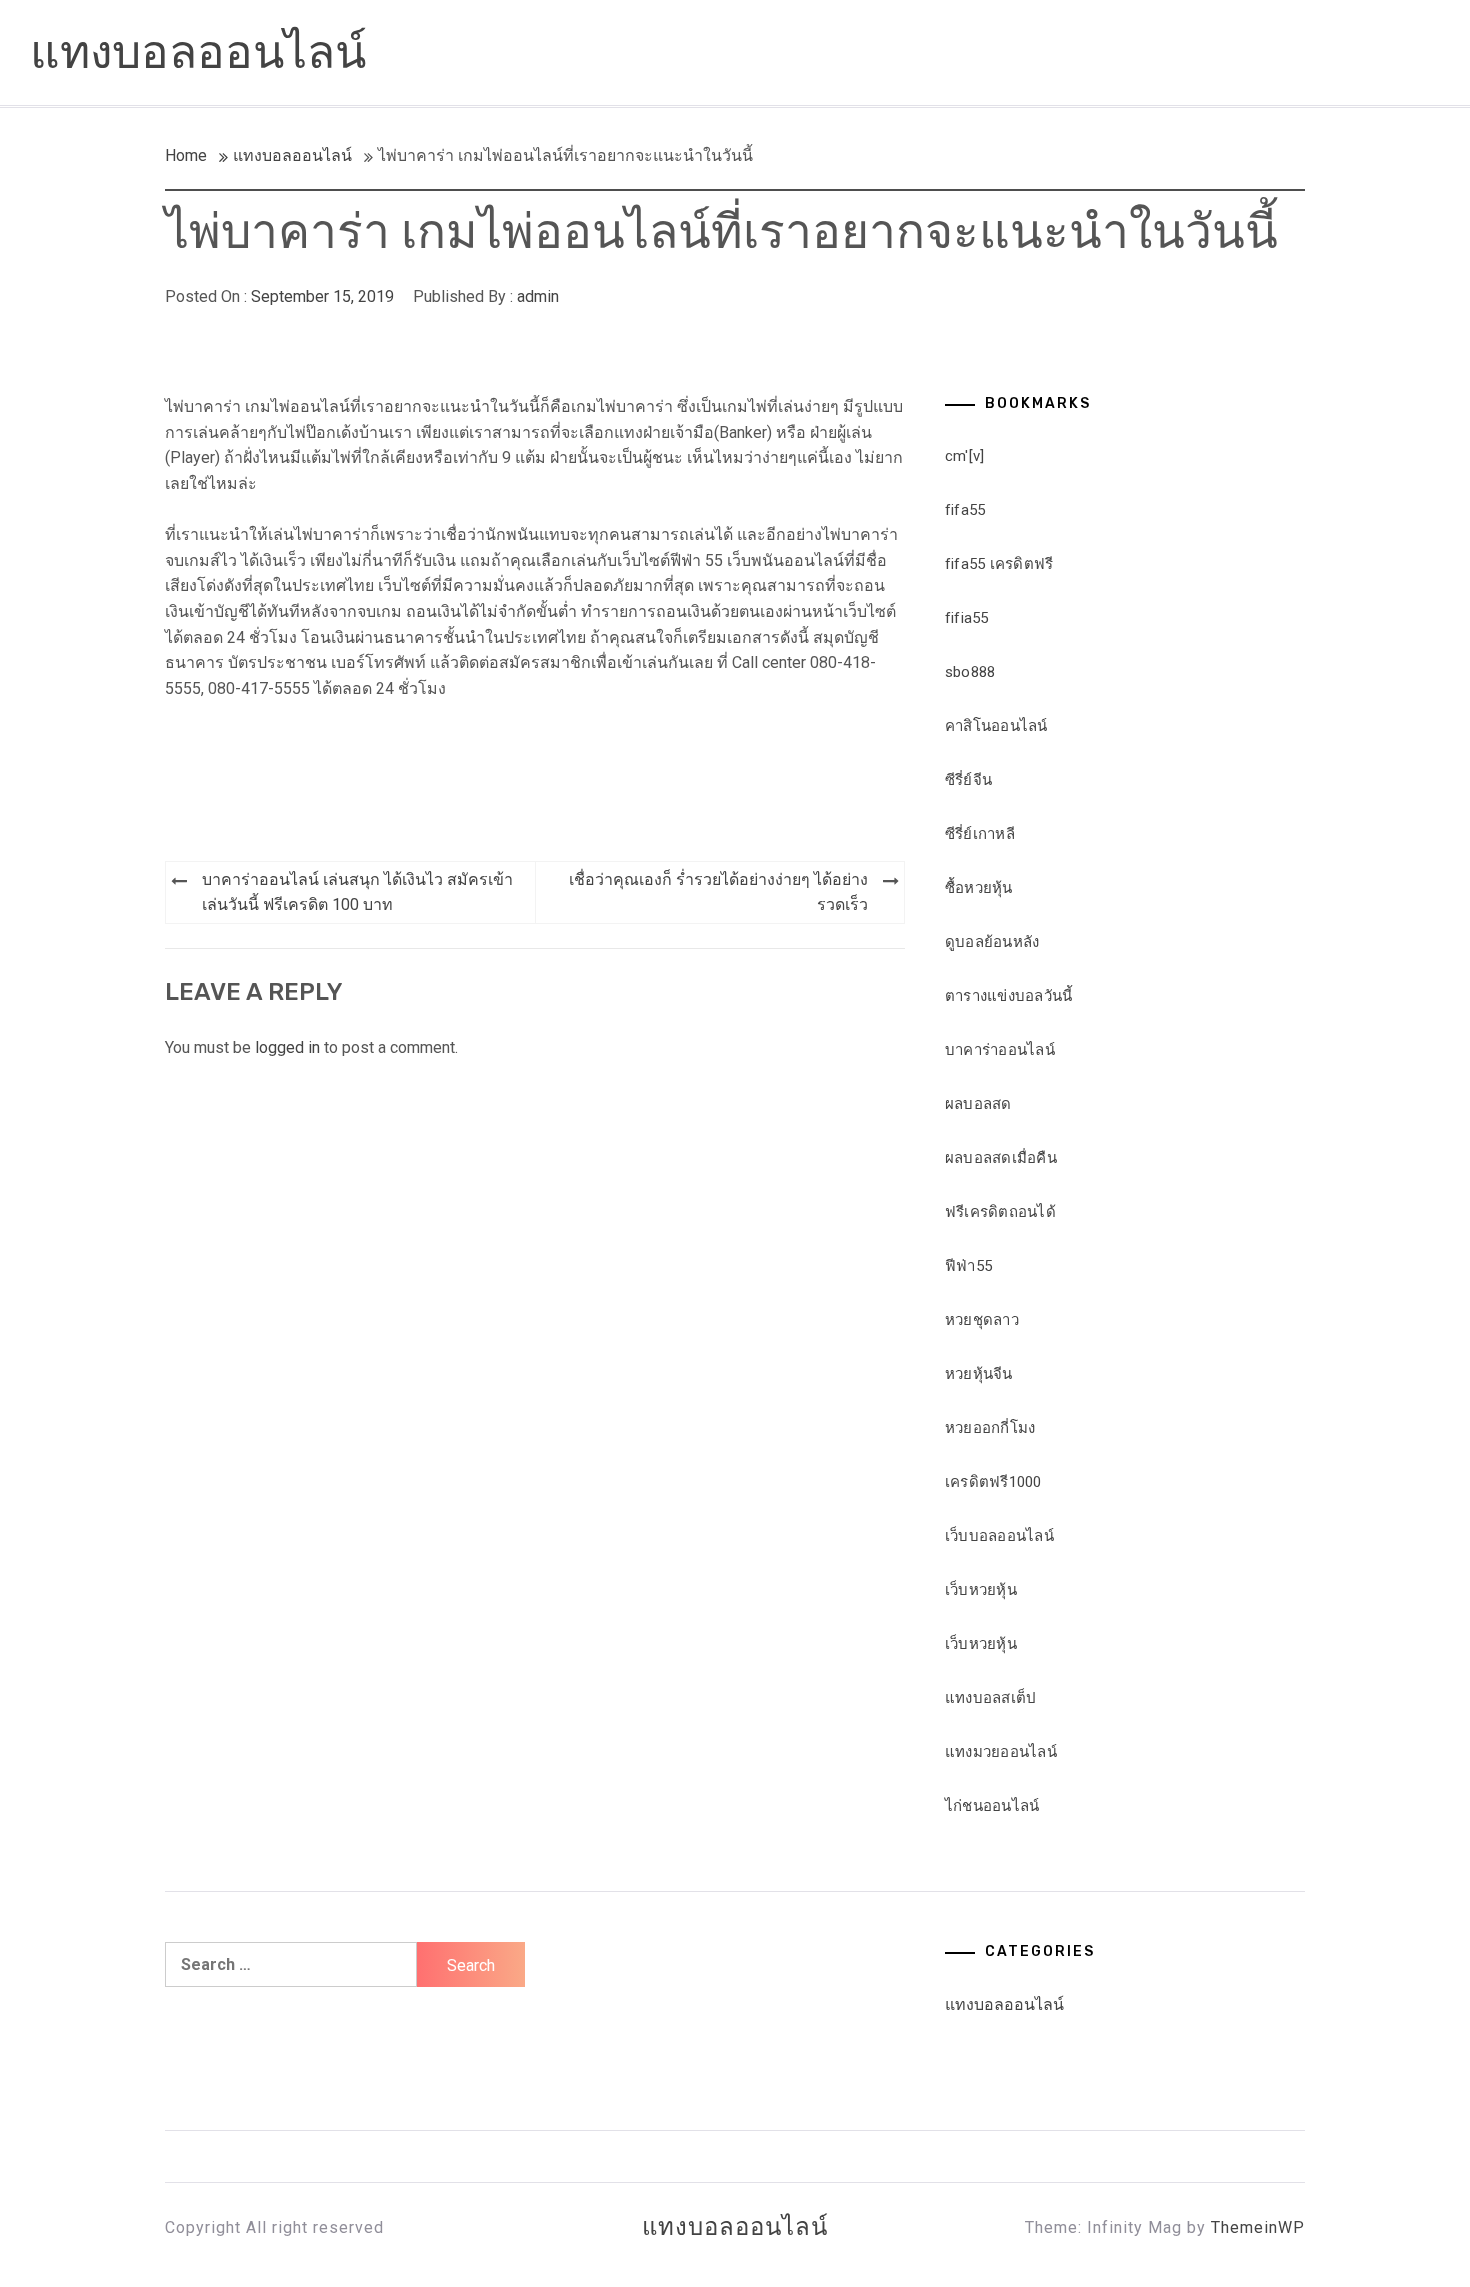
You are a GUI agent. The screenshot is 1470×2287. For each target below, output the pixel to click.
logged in (287, 1047)
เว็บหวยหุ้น (981, 1590)
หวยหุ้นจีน (979, 1374)
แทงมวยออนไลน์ (1001, 1752)
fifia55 (967, 618)
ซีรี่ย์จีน (968, 780)
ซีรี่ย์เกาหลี (980, 834)
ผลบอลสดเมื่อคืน (1001, 1158)
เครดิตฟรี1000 (993, 1482)
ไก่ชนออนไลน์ (992, 1806)
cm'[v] (965, 456)
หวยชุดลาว (982, 1320)
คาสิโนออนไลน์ (996, 726)
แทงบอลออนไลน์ (198, 52)
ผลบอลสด (978, 1104)
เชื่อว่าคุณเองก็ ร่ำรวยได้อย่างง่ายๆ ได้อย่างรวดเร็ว (718, 892)
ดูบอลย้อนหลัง (992, 942)
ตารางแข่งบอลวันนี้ (1009, 996)
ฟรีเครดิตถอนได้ (1000, 1212)
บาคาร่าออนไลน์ (1000, 1050)
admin (538, 296)
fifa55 (965, 510)
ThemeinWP (1258, 2227)
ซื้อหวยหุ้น (979, 888)
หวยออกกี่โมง (990, 1428)
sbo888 (970, 672)
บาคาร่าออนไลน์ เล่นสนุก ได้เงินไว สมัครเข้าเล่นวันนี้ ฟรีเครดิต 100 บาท (357, 892)
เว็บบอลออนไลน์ (999, 1536)
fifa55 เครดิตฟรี (999, 564)
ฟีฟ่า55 (968, 1266)
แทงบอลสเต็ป (991, 1698)
